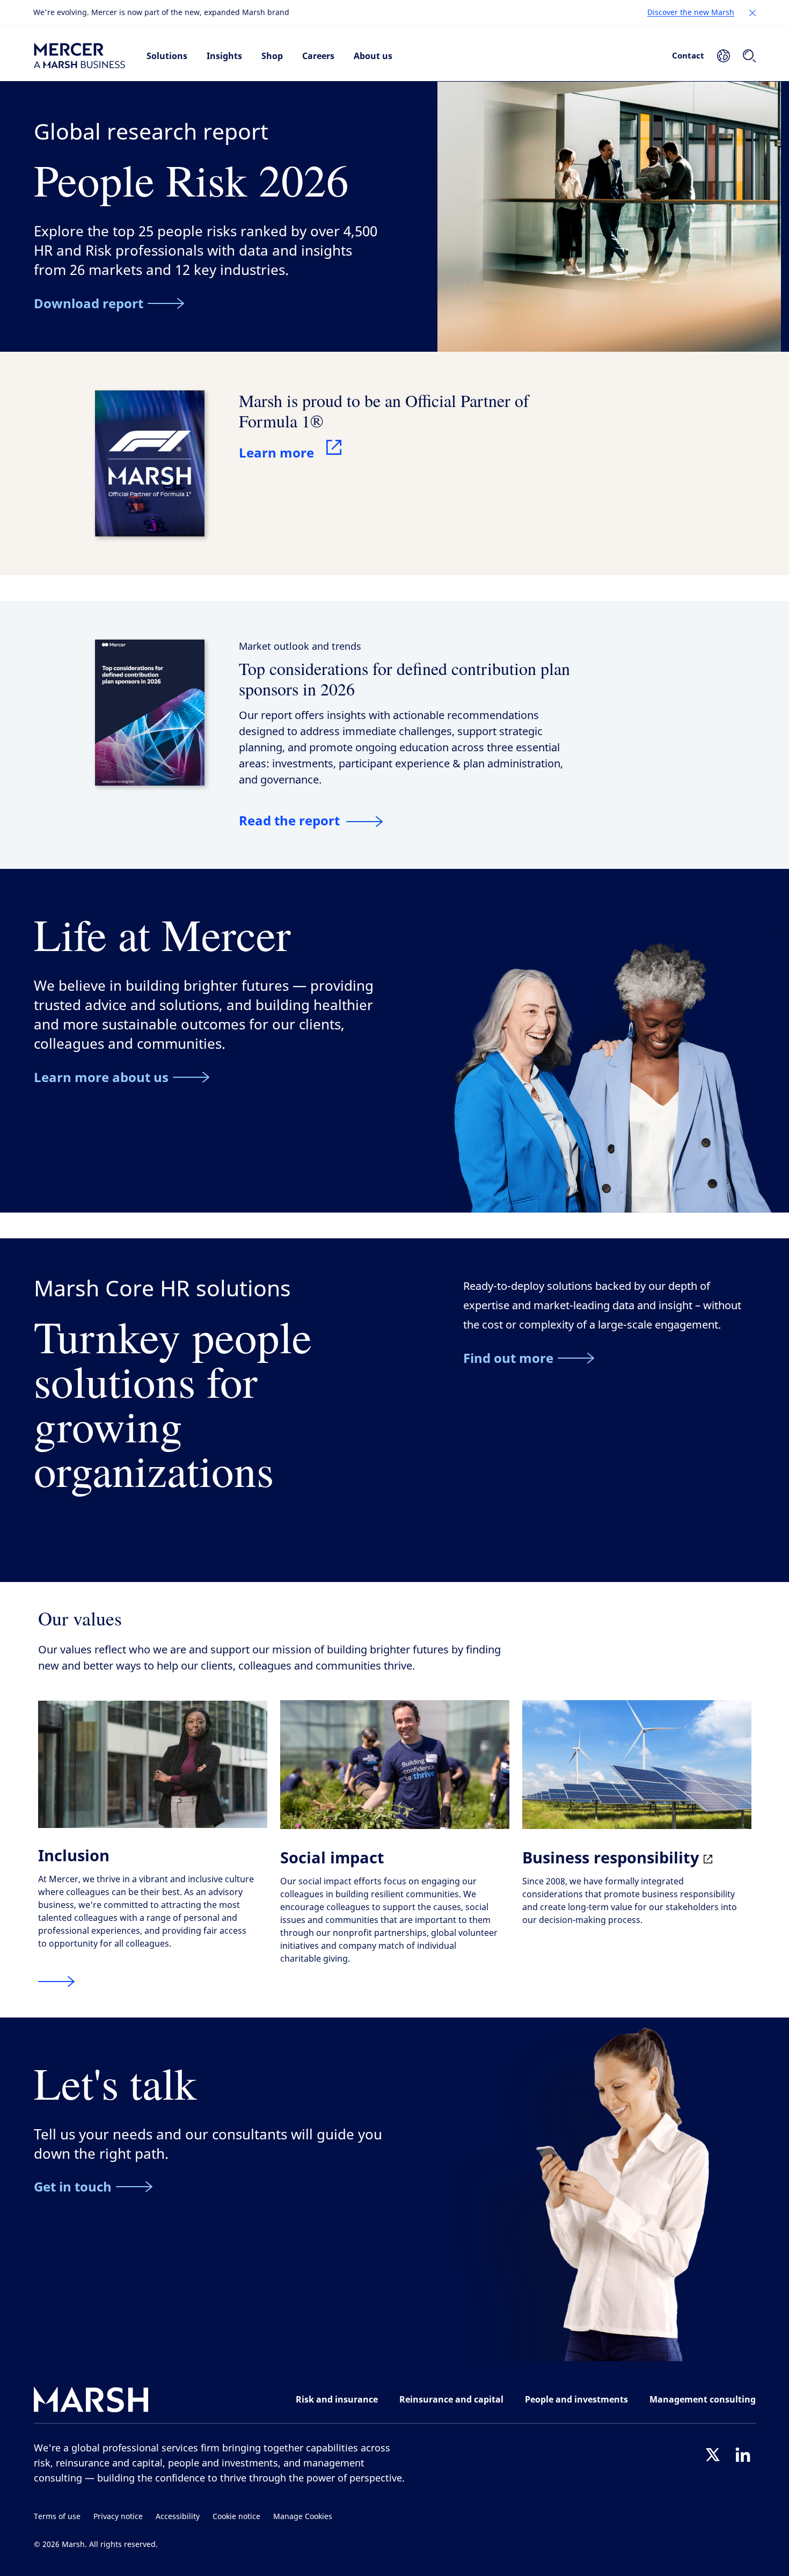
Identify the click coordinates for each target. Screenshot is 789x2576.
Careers (318, 56)
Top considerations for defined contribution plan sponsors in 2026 (404, 679)
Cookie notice (236, 2517)
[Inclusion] (56, 1982)
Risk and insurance (337, 2399)
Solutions (167, 56)
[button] (753, 13)
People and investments (576, 2399)
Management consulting (703, 2399)
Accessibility (178, 2517)
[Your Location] (724, 56)
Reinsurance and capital (451, 2399)
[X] (713, 2455)
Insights (224, 56)
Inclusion (74, 1855)
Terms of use (57, 2517)
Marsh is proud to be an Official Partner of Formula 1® (384, 411)
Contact (688, 55)
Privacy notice (118, 2517)
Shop (272, 56)
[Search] (749, 56)
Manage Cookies (303, 2517)
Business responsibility (613, 1857)
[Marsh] (91, 2402)
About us (373, 56)
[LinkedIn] (743, 2455)
